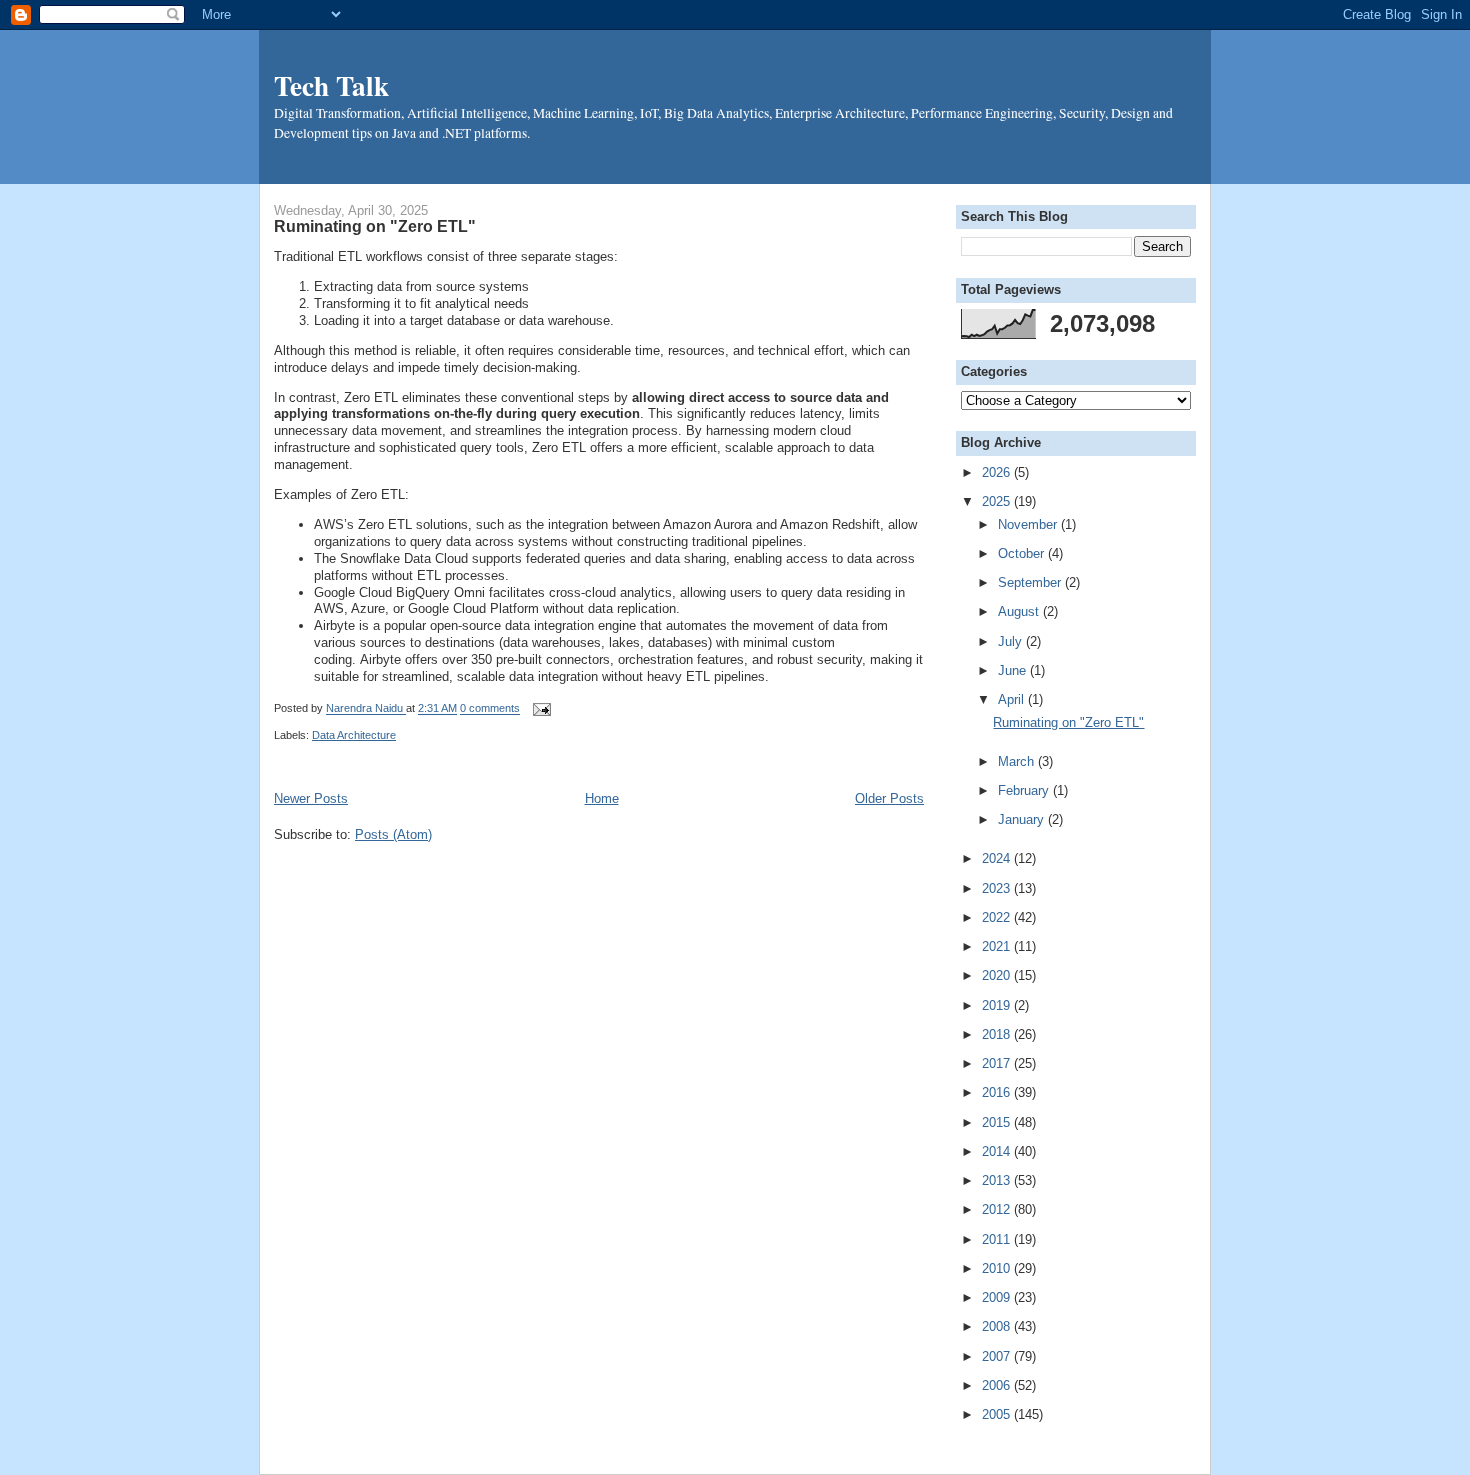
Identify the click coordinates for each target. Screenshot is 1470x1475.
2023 (998, 888)
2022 (998, 917)
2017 (998, 1063)
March (1018, 761)
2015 (998, 1122)
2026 (998, 472)
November (1029, 524)
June (1014, 670)
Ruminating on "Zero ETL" (375, 226)
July (1012, 641)
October (1023, 553)
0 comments (490, 709)
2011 (998, 1239)
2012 (998, 1209)
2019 (998, 1005)
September (1031, 582)
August (1020, 611)
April (1013, 699)
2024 (998, 858)
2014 (998, 1151)
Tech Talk (331, 85)
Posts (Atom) (393, 834)
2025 (998, 501)
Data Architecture (354, 735)
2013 (998, 1180)
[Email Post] (539, 709)
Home (602, 798)
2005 (998, 1414)
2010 (998, 1268)
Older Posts (889, 798)
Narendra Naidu (366, 709)
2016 (998, 1092)
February (1025, 790)
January (1023, 819)
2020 (998, 975)
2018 (998, 1034)
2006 (998, 1385)
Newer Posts (311, 798)
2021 (998, 946)
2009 (998, 1297)
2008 (998, 1326)
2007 (998, 1356)
